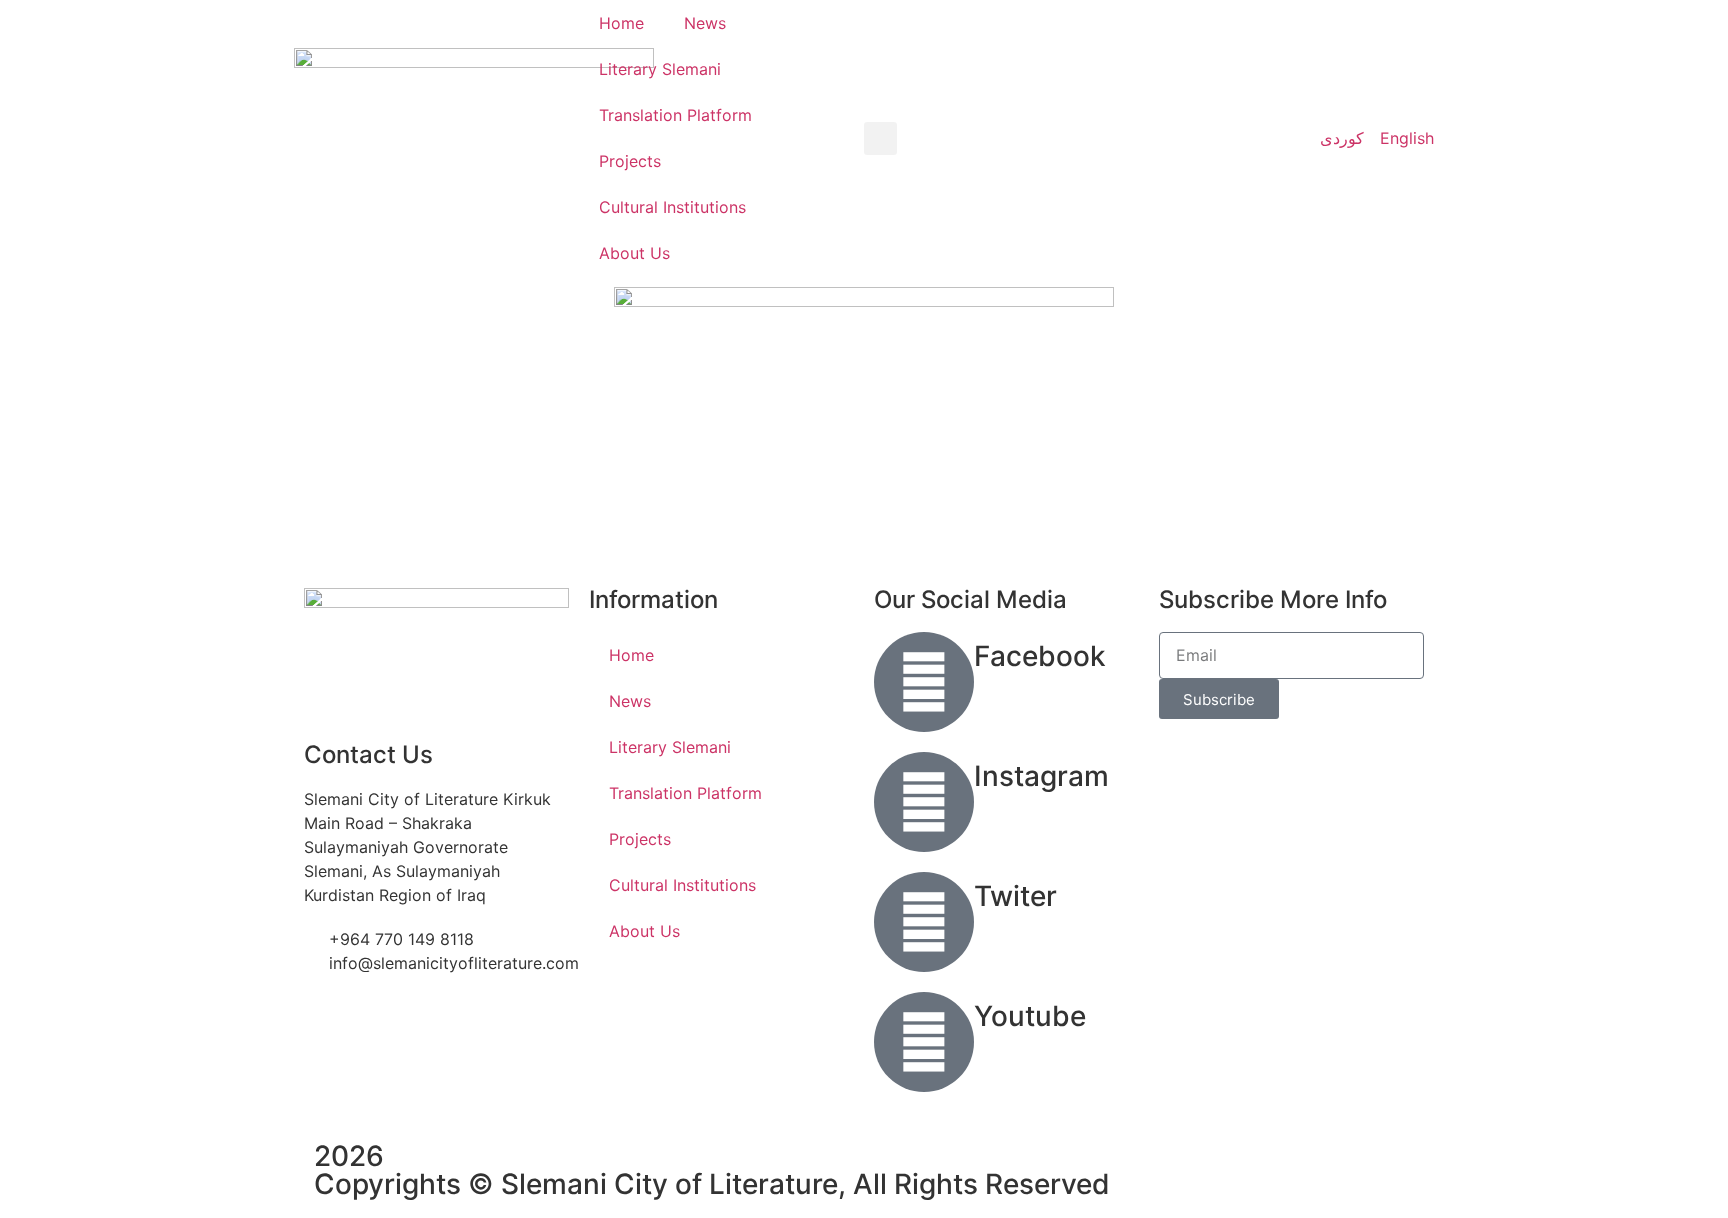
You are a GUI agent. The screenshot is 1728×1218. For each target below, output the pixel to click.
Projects (630, 161)
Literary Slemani (660, 69)
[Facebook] (924, 682)
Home (621, 23)
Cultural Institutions (672, 207)
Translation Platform (675, 115)
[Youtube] (924, 1042)
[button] (880, 138)
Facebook (1040, 656)
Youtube (1030, 1016)
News (705, 23)
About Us (634, 253)
